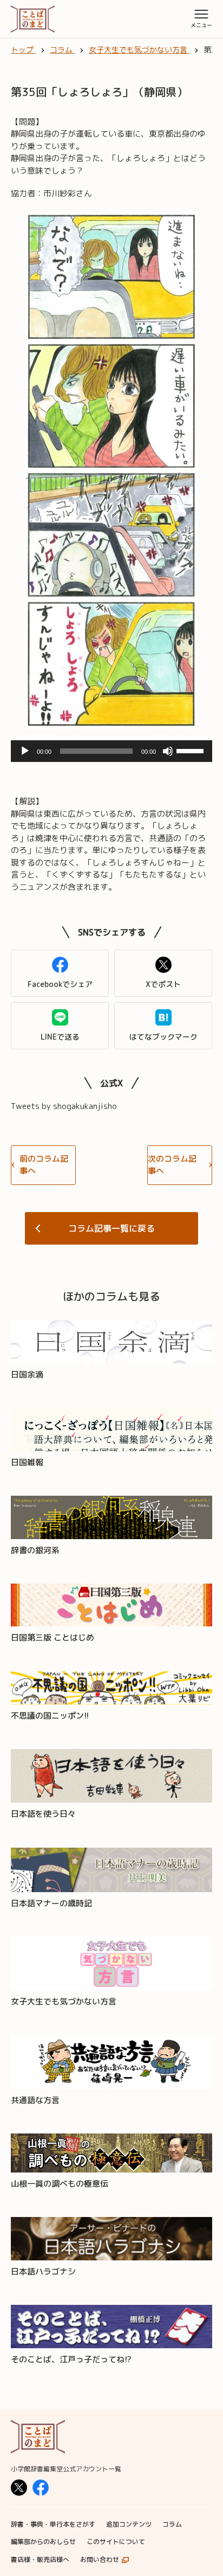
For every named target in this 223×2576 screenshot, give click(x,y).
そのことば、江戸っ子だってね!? (71, 2359)
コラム (172, 2524)
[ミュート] (168, 751)
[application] (111, 751)
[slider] (192, 750)
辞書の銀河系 (35, 1550)
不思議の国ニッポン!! (50, 1716)
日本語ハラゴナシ (43, 2271)
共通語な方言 (35, 2100)
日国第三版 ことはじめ (53, 1638)
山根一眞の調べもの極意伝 (60, 2184)
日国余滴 (27, 1374)
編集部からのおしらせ (43, 2542)
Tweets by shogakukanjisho (64, 1106)
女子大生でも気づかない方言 (64, 2001)
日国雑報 (27, 1462)
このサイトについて (116, 2542)
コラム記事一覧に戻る (111, 1228)
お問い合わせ (100, 2559)
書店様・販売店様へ (40, 2559)
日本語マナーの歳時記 (51, 1903)
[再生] (25, 751)
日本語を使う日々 (43, 1814)
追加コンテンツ (129, 2524)
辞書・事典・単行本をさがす (53, 2524)
